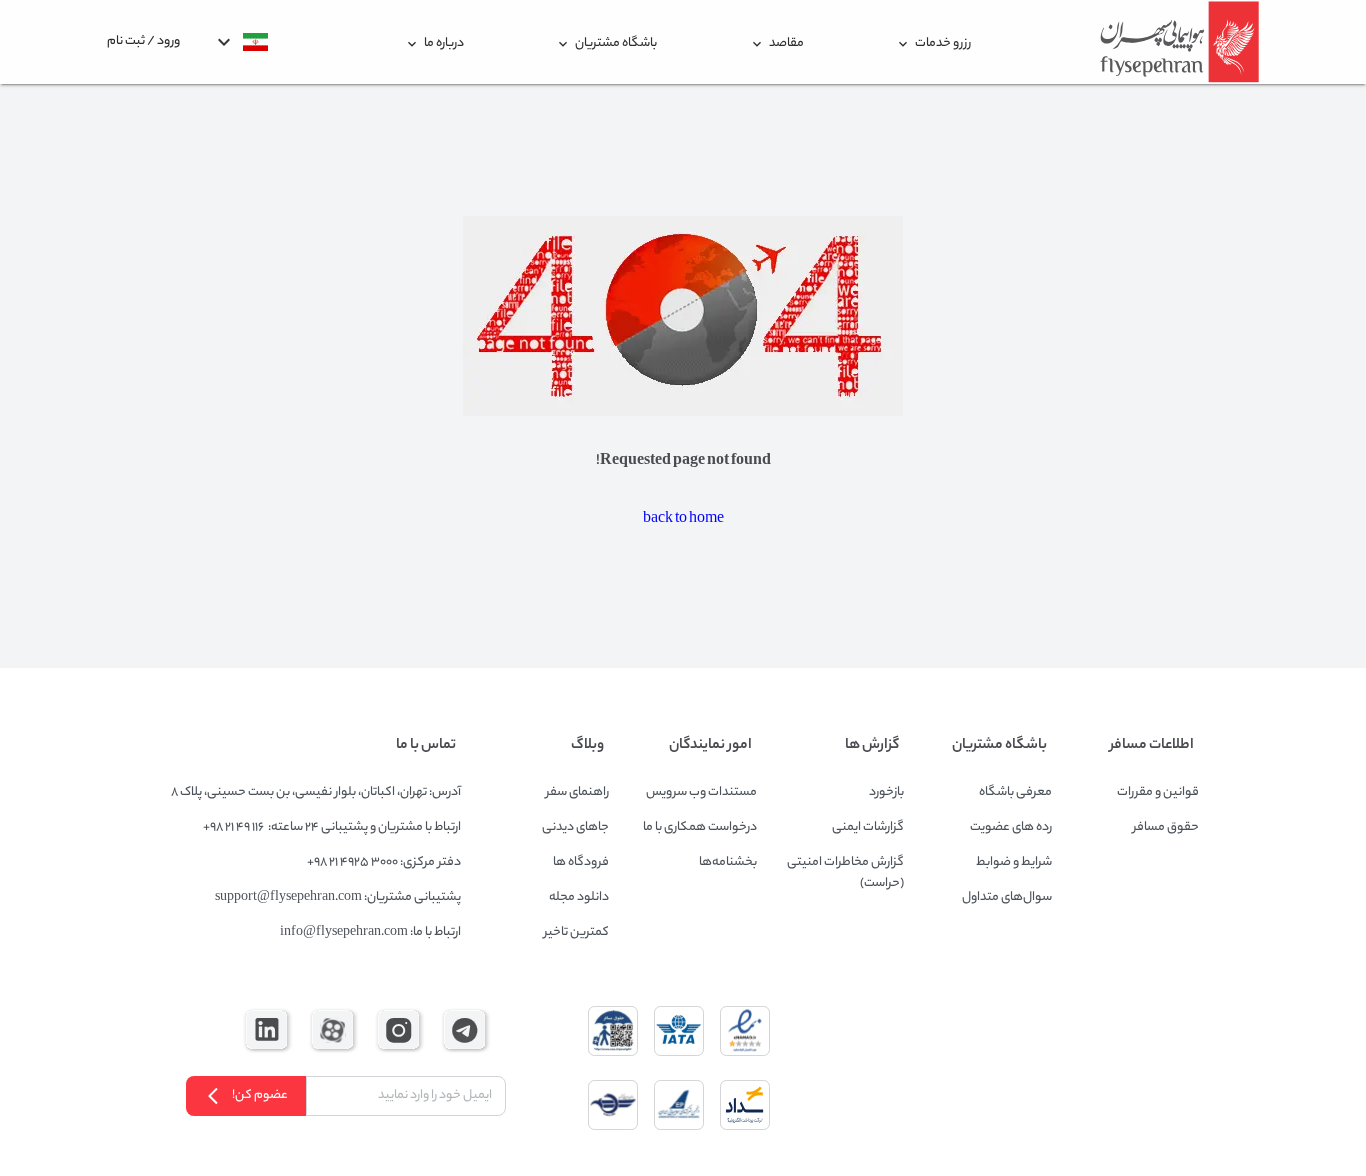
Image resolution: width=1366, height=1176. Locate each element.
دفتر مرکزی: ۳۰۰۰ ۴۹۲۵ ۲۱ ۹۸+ (384, 862)
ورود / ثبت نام (143, 41)
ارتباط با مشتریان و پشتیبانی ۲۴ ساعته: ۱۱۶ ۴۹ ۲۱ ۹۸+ (332, 827)
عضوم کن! (260, 1095)
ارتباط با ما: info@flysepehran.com (370, 932)
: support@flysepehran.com (291, 897)
